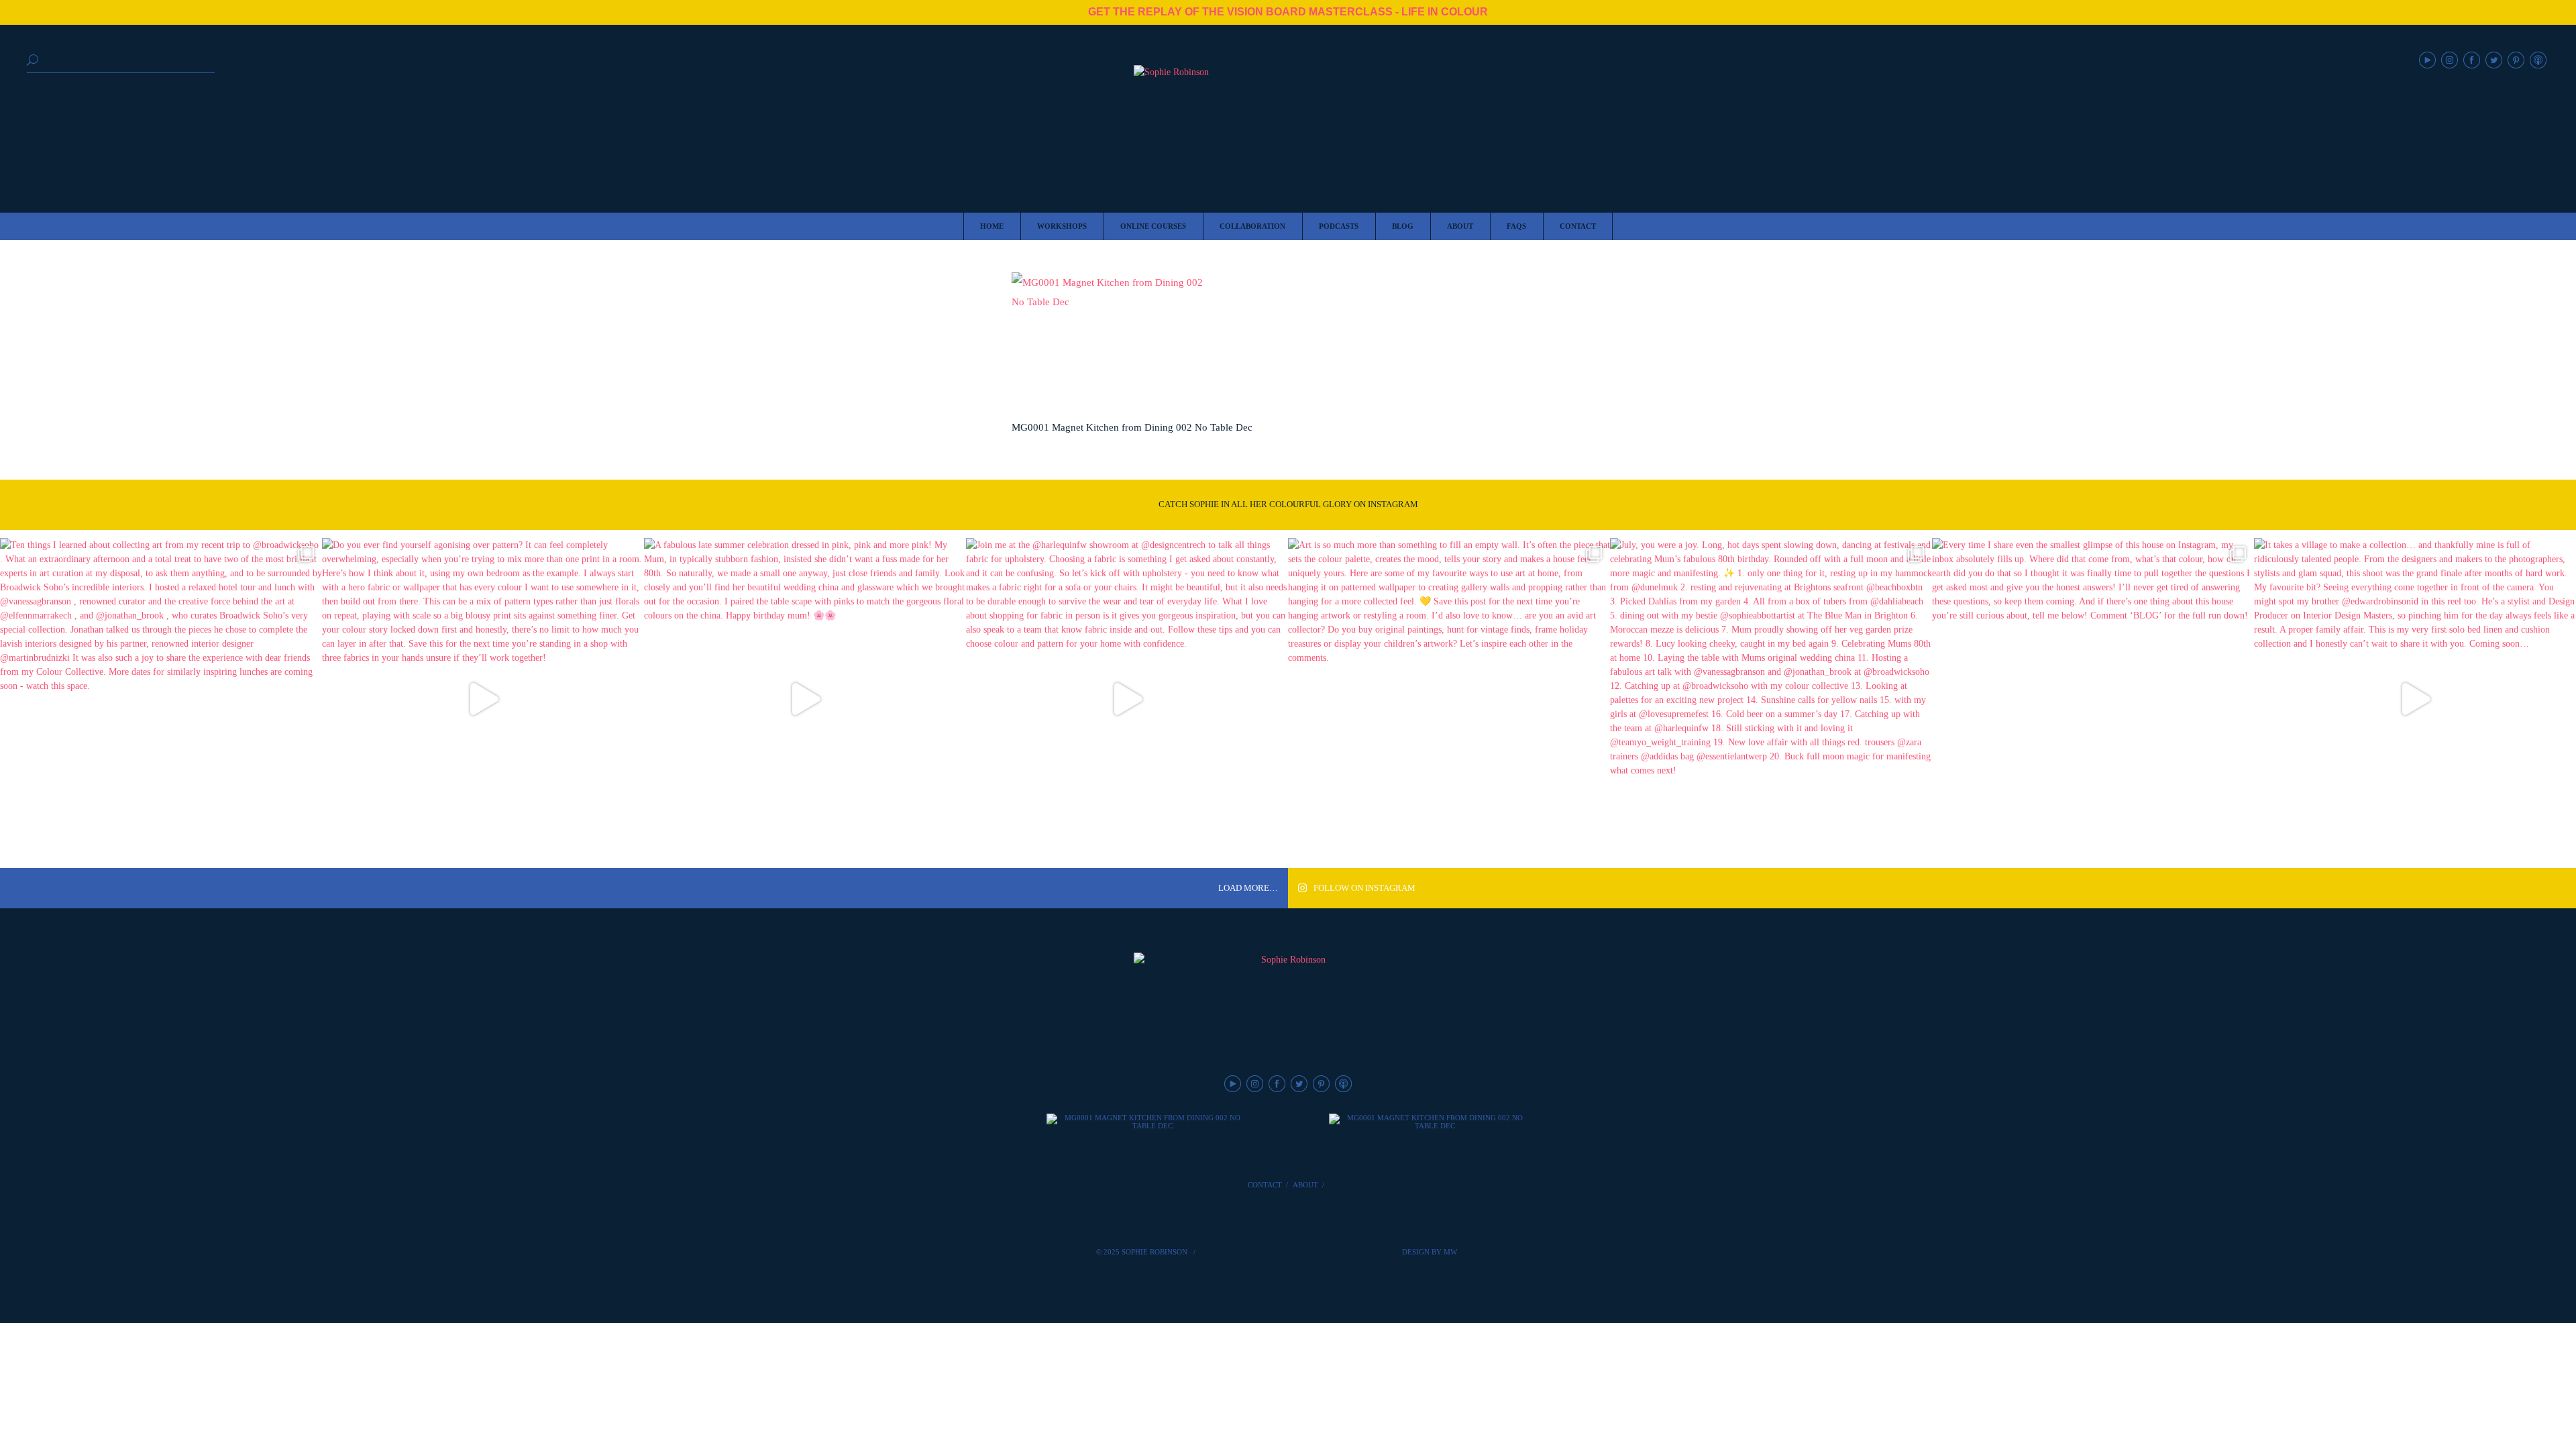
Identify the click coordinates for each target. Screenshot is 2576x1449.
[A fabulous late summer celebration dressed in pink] (805, 699)
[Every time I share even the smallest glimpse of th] (2093, 699)
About (1305, 1185)
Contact (1265, 1185)
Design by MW (1430, 1252)
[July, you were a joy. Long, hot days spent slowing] (1771, 699)
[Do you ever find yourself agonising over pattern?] (483, 699)
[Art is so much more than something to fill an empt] (1449, 699)
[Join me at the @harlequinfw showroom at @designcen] (1127, 699)
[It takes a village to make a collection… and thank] (2415, 699)
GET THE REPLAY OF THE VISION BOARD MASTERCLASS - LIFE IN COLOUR (1288, 12)
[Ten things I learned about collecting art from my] (161, 699)
